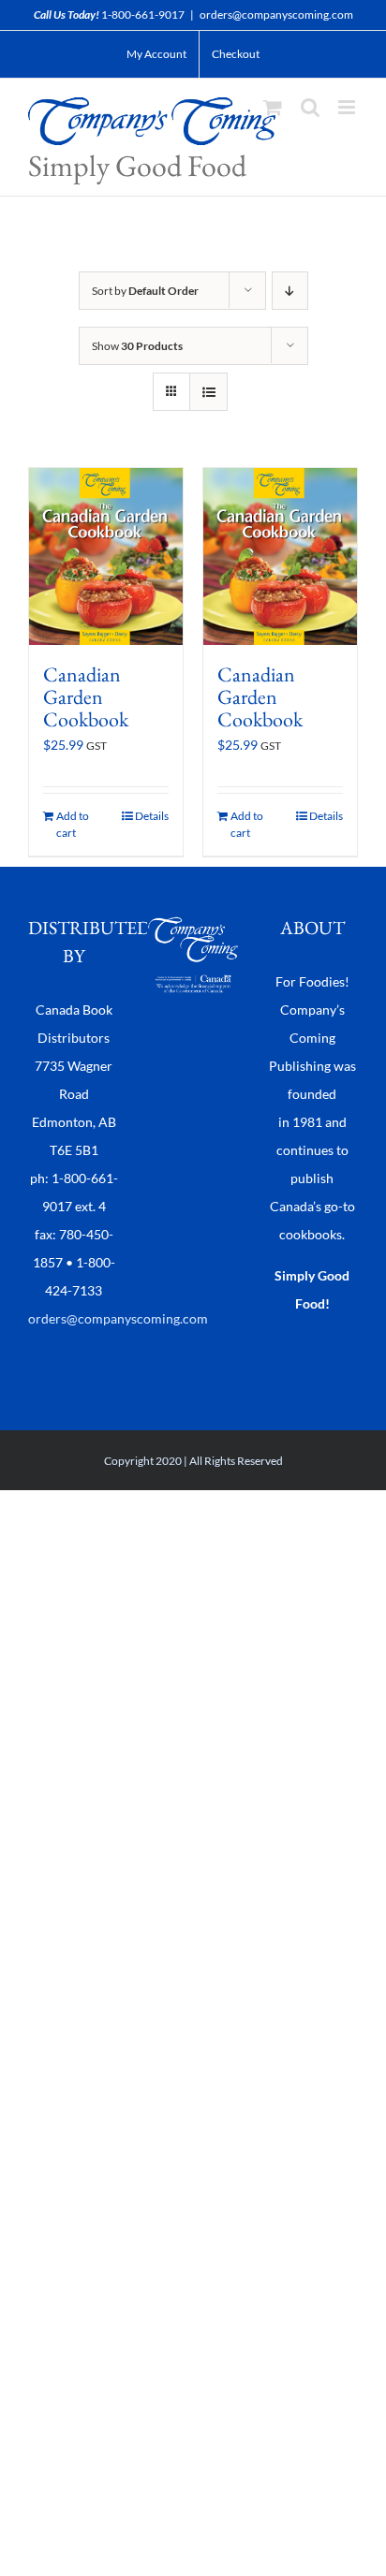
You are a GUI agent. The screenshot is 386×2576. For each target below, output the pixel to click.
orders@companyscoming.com (276, 15)
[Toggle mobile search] (310, 107)
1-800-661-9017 (143, 15)
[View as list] (208, 392)
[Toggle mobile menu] (348, 107)
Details (152, 816)
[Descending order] (290, 291)
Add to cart (73, 824)
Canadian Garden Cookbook (86, 697)
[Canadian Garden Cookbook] (106, 556)
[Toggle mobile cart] (273, 107)
